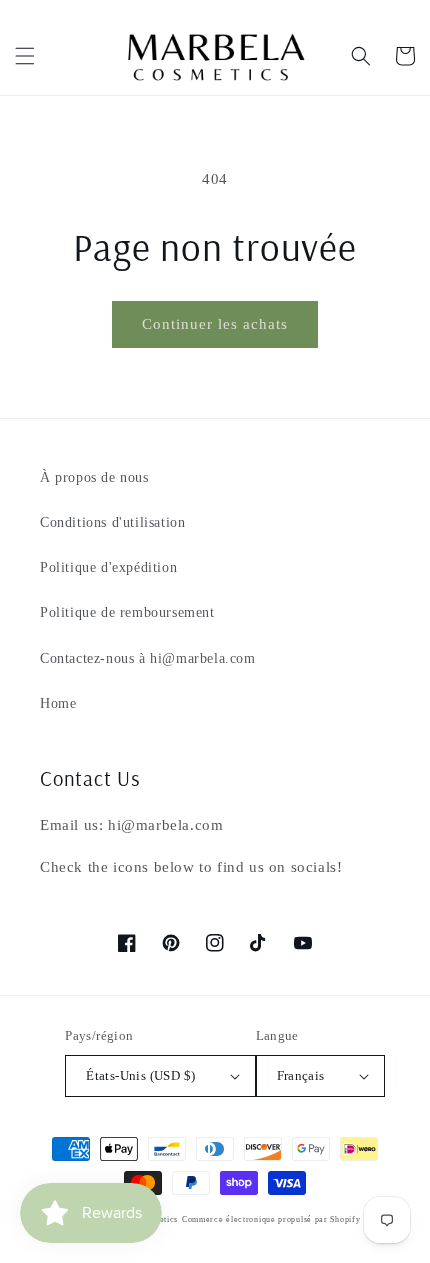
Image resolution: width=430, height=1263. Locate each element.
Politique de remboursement (127, 612)
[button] (25, 56)
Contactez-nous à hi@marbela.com (148, 658)
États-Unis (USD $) (140, 1075)
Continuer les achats (215, 324)
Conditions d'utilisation (112, 522)
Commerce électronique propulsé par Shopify (271, 1219)
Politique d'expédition (108, 567)
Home (58, 703)
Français (301, 1075)
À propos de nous (94, 477)
